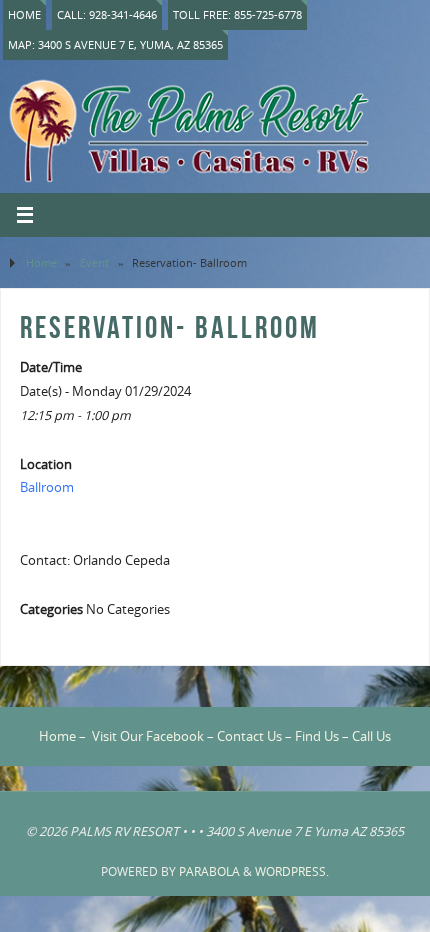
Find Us (317, 736)
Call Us (371, 736)
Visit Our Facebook (148, 736)
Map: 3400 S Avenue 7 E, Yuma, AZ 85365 (115, 44)
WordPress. (292, 871)
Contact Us (249, 736)
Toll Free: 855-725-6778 (237, 14)
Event (94, 262)
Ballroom (47, 487)
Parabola (209, 871)
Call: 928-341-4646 (107, 14)
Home (24, 14)
